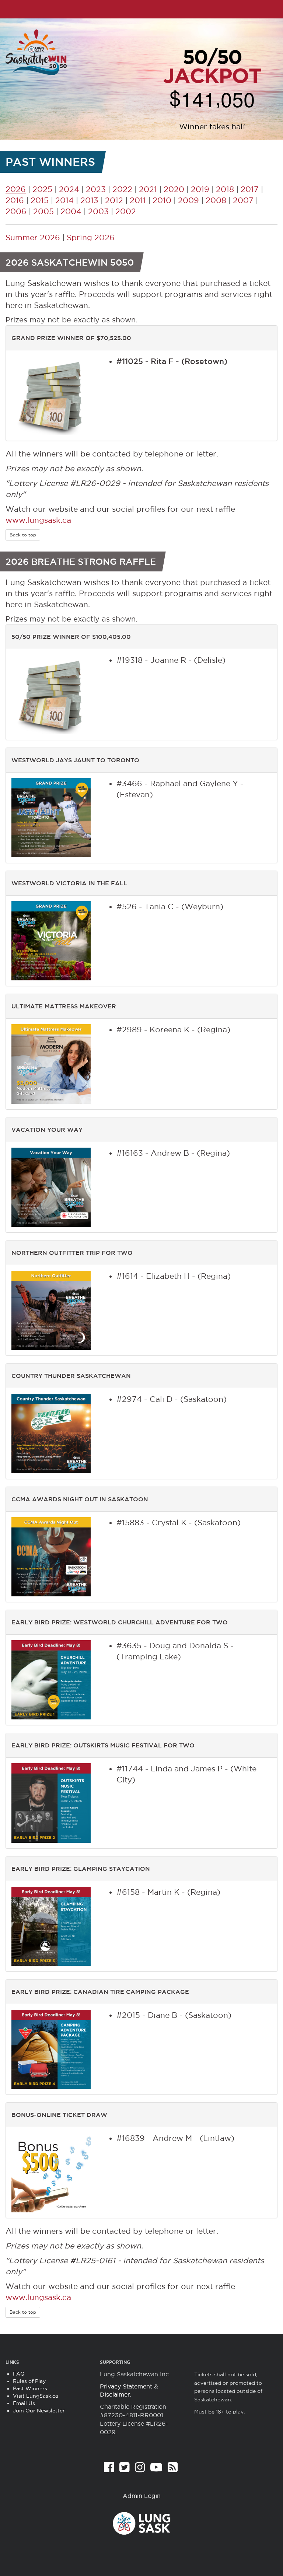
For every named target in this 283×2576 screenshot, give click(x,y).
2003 (98, 211)
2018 (225, 189)
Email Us (24, 2403)
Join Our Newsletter (39, 2411)
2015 (40, 200)
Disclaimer (115, 2394)
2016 (15, 200)
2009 (188, 200)
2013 (89, 200)
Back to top (23, 535)
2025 (42, 189)
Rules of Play (29, 2381)
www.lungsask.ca (38, 520)
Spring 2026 (91, 237)
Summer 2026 (33, 237)
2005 (43, 211)
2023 (96, 189)
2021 (148, 189)
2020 (174, 189)
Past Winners (30, 2388)
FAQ (19, 2374)
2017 (250, 189)
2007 (243, 200)
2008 (216, 200)
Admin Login (142, 2496)
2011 (138, 200)
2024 (69, 189)
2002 (126, 211)
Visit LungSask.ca (36, 2396)
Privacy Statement (126, 2386)
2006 (16, 211)
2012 (114, 200)
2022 (122, 189)
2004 (71, 211)
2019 (200, 189)
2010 (162, 200)
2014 (64, 200)
